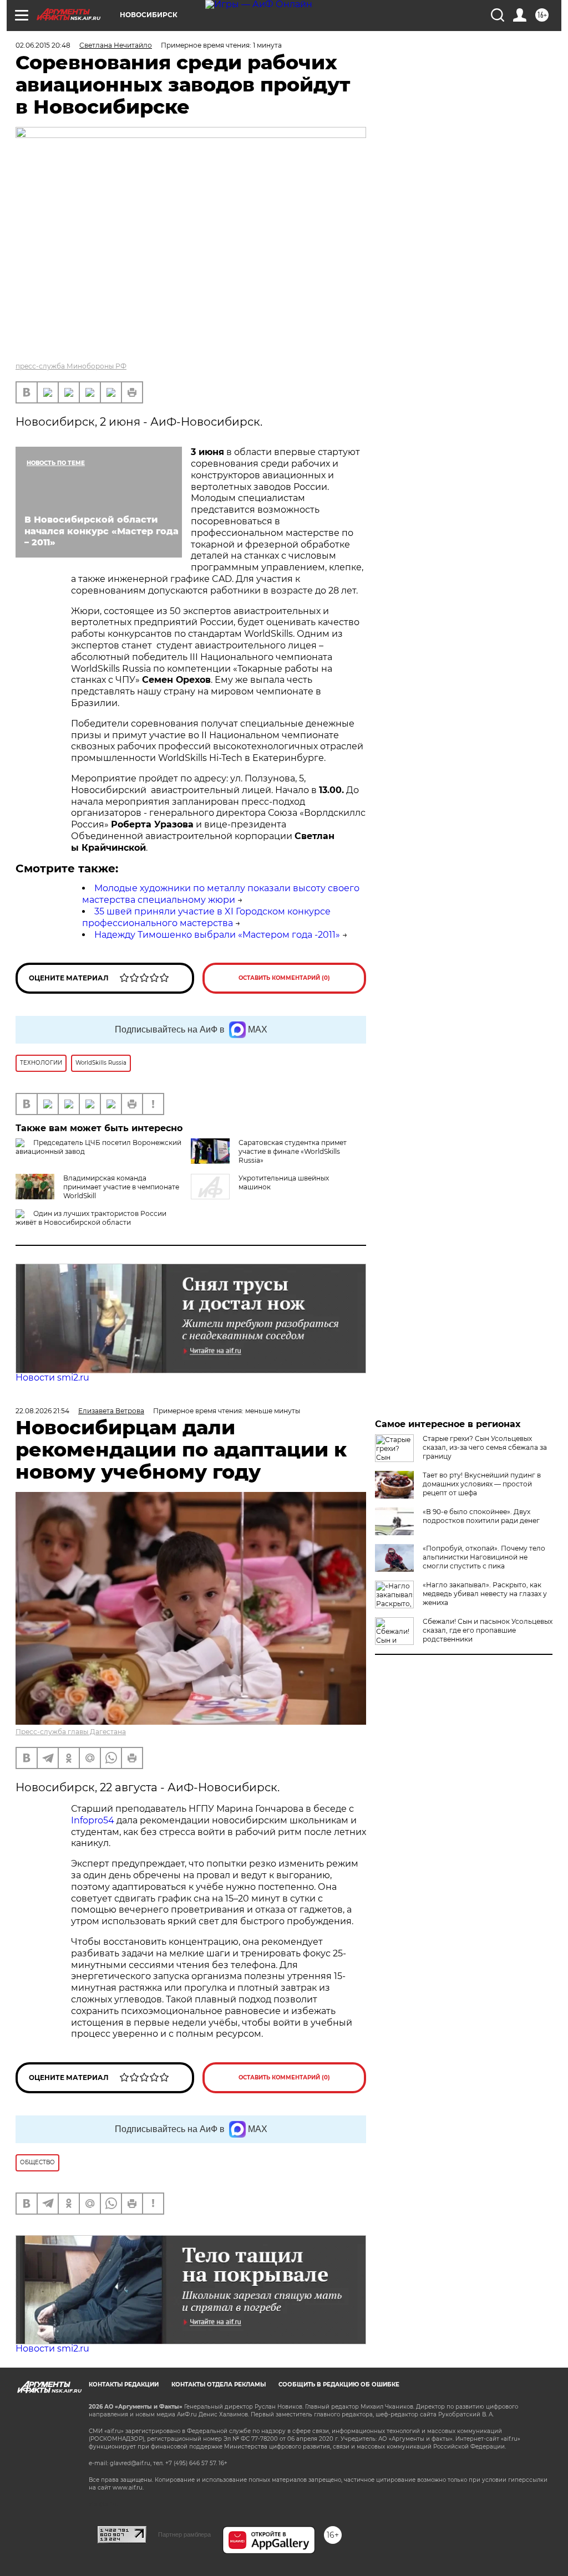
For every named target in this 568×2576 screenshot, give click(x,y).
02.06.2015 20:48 (43, 45)
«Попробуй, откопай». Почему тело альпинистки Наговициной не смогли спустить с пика (484, 1557)
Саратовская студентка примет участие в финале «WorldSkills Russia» (293, 1151)
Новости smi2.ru (52, 1378)
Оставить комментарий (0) (284, 978)
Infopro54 (93, 1820)
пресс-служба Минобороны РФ (71, 366)
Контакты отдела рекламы (219, 2385)
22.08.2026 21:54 (42, 1411)
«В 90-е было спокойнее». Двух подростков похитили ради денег (481, 1516)
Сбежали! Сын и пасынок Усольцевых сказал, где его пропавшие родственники (488, 1630)
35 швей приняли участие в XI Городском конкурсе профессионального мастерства (206, 917)
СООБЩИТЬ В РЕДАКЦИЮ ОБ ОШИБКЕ (339, 2385)
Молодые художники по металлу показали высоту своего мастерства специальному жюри (221, 894)
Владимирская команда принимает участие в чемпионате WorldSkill (121, 1187)
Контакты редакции (124, 2385)
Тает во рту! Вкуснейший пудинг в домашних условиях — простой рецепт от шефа (482, 1484)
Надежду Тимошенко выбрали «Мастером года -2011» (217, 935)
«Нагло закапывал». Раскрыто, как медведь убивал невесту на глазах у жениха (485, 1594)
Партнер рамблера (184, 2534)
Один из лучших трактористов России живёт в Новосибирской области (91, 1218)
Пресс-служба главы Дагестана (71, 1732)
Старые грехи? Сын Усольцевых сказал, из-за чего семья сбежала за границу (485, 1447)
